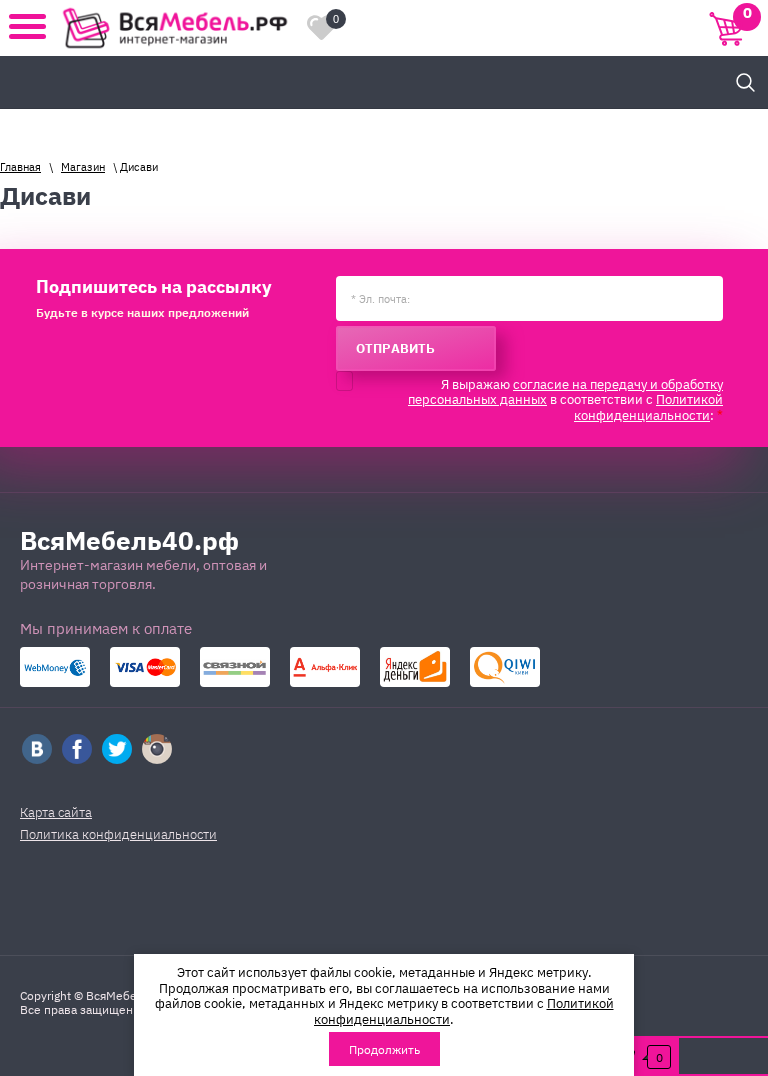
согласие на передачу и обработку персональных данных (565, 391)
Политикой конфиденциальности (648, 406)
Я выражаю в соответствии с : (565, 399)
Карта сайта (56, 811)
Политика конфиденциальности (118, 833)
